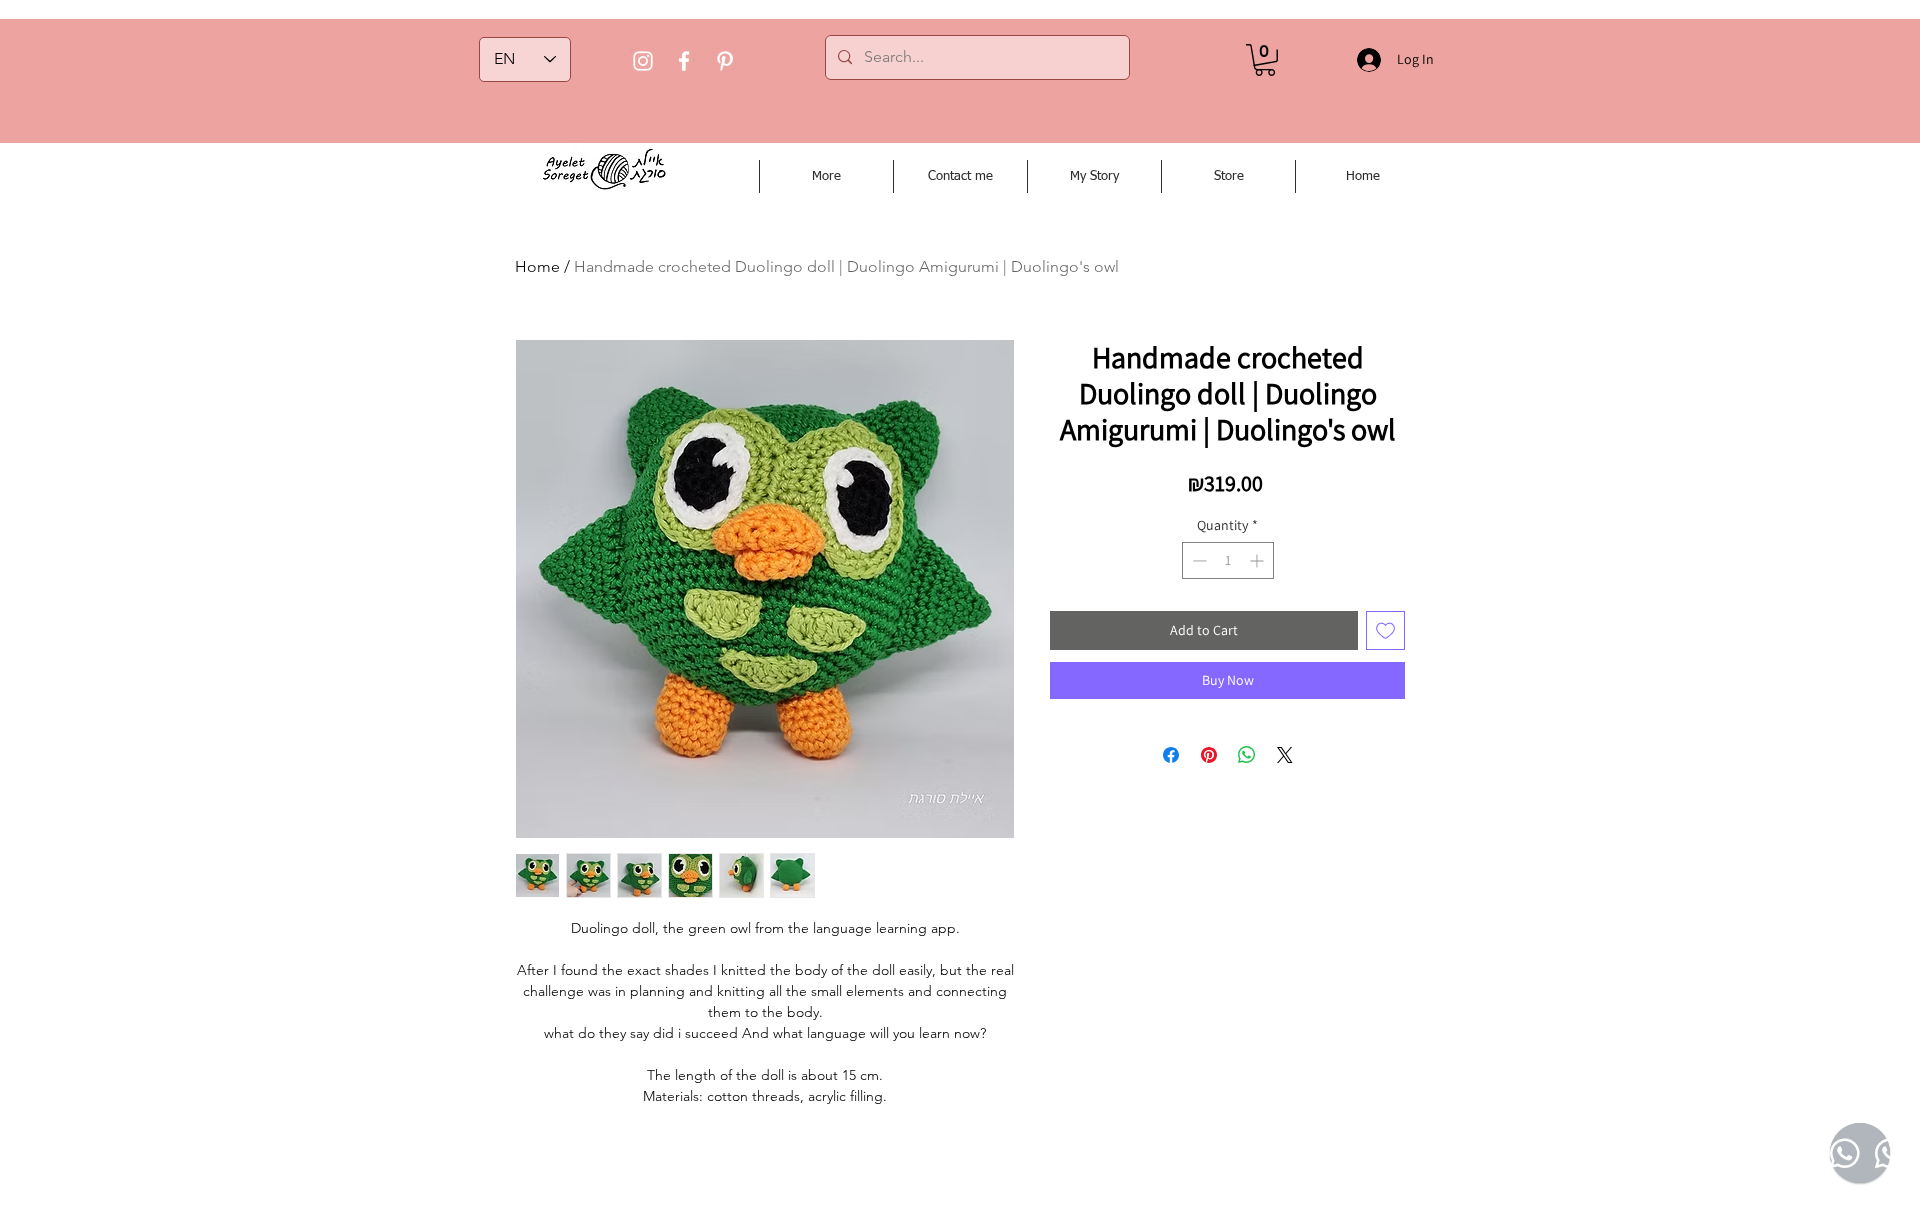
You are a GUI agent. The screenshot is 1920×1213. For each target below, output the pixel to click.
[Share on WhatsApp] (1247, 755)
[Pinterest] (725, 61)
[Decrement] (1197, 560)
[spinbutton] (1228, 560)
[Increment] (1258, 560)
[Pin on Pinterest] (1209, 755)
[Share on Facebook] (1171, 755)
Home (537, 266)
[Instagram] (643, 61)
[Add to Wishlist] (1385, 630)
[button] (1265, 60)
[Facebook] (684, 61)
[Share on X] (1285, 755)
